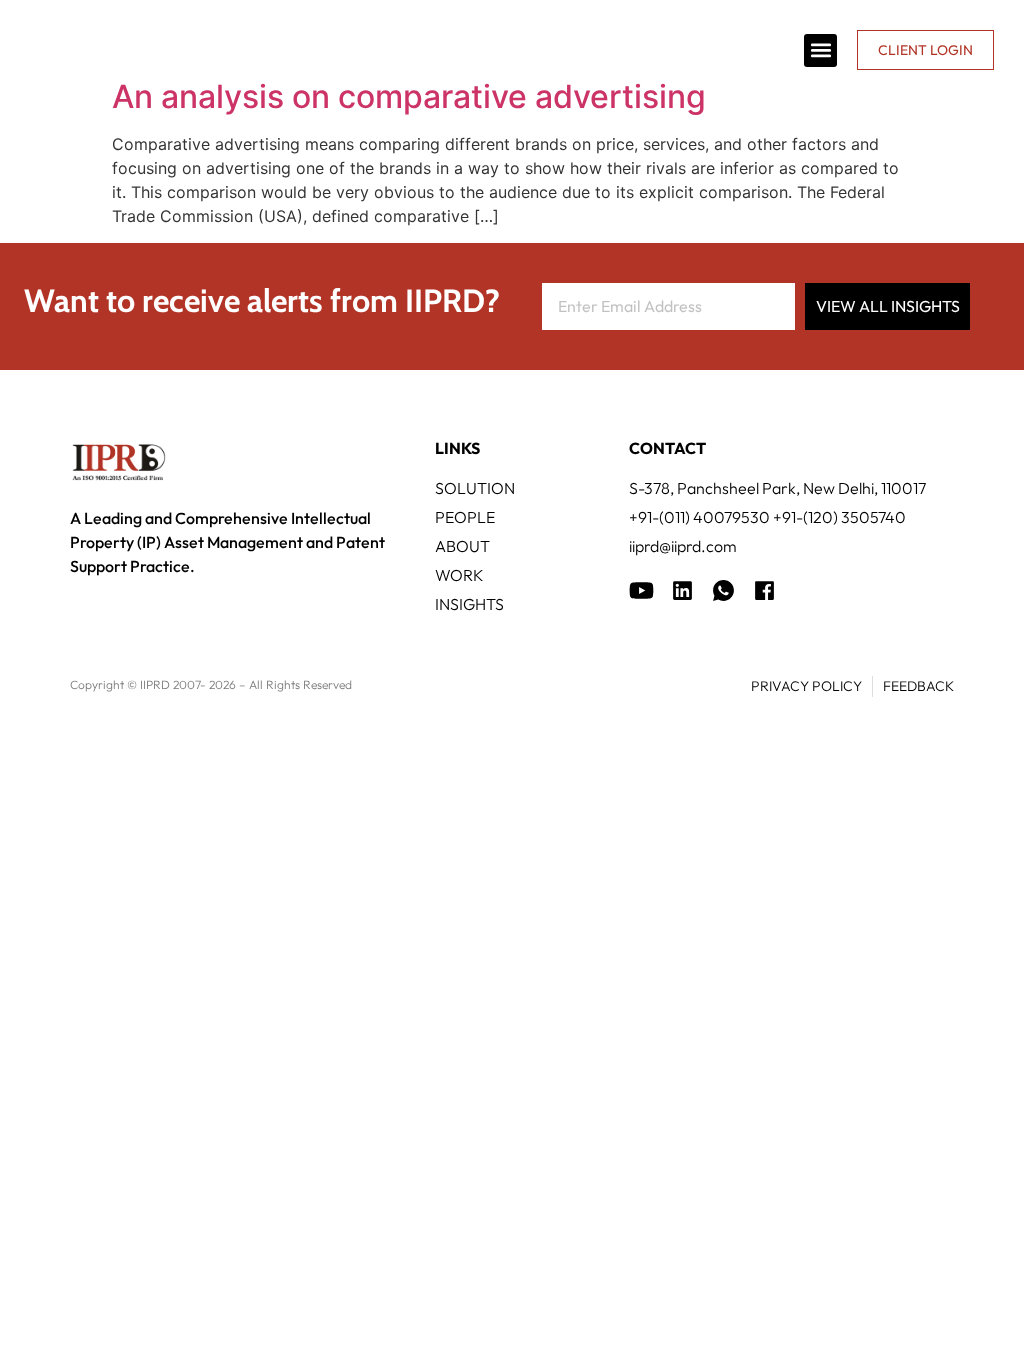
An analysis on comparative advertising (409, 96)
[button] (820, 50)
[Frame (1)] (682, 590)
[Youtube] (641, 590)
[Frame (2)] (764, 590)
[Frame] (723, 590)
